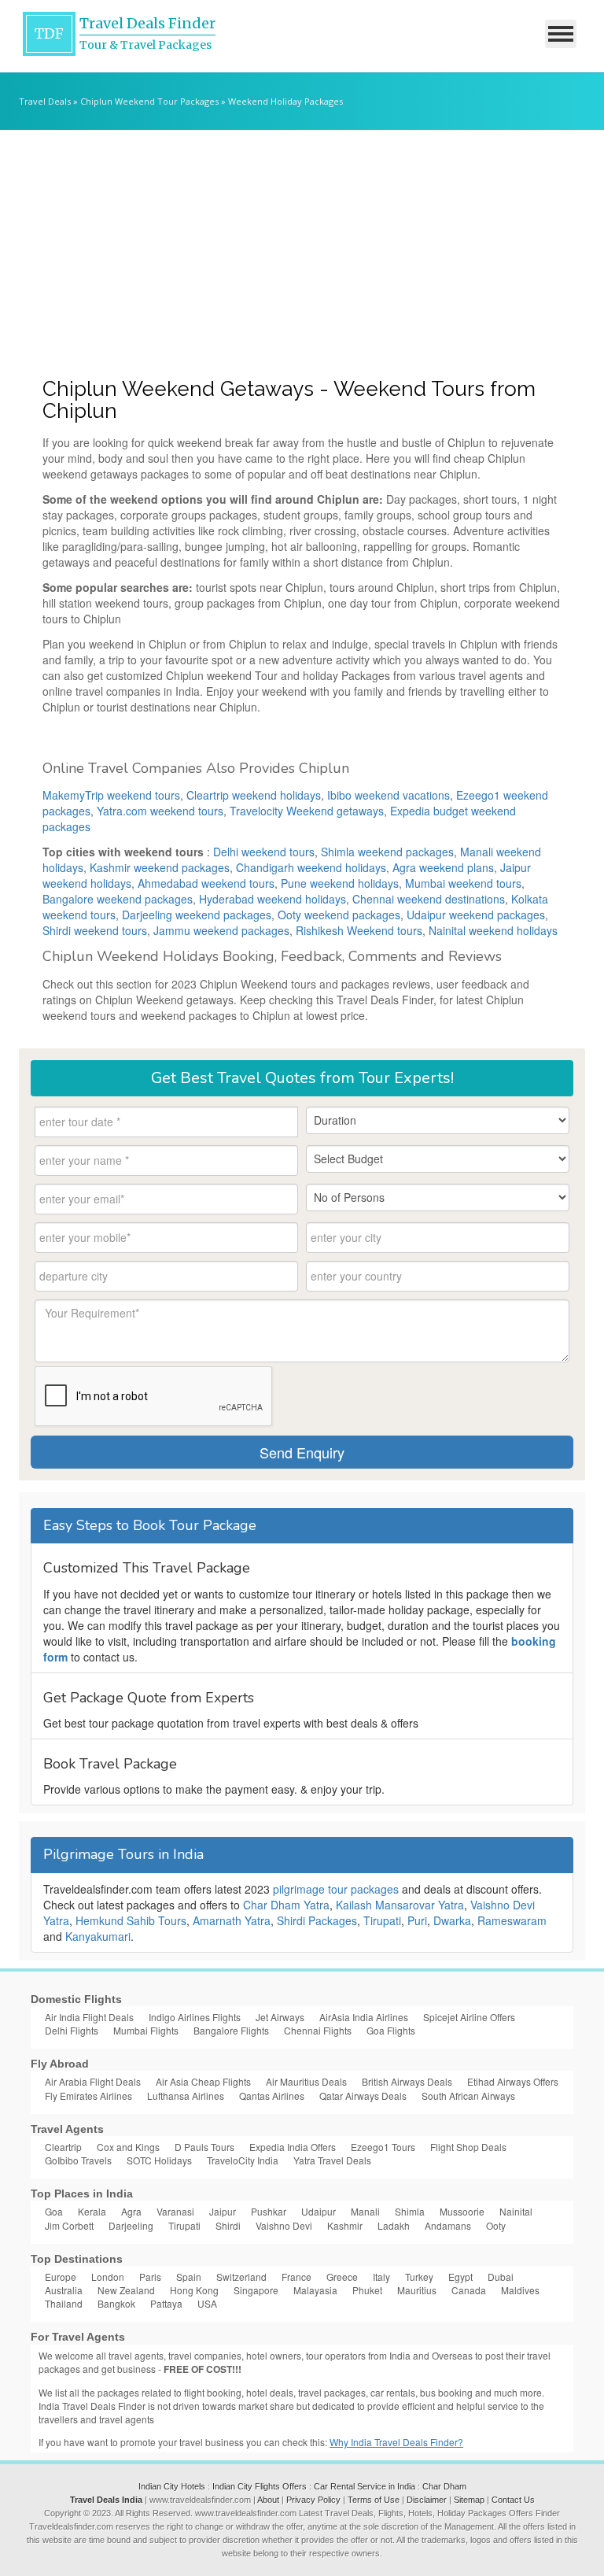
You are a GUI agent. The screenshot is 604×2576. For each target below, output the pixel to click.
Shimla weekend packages (387, 852)
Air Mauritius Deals (306, 2081)
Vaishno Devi (284, 2225)
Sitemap (469, 2500)
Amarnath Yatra (232, 1920)
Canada (469, 2290)
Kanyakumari (98, 1936)
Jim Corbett (69, 2225)
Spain (189, 2277)
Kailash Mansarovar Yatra (400, 1905)
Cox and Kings (128, 2147)
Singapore (256, 2290)
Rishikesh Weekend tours (359, 930)
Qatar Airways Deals (363, 2096)
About (268, 2500)
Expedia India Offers (293, 2147)
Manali (365, 2211)
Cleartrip (63, 2147)
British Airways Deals (407, 2081)
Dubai (501, 2277)
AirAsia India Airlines (364, 2017)
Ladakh (394, 2225)
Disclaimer (427, 2500)
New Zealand (126, 2290)
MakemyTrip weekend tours (111, 795)
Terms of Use (374, 2500)
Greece (342, 2277)
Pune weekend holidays (340, 883)
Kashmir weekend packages (160, 867)
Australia (64, 2290)
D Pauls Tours (204, 2147)
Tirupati (382, 1920)
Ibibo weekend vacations (389, 795)
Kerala (92, 2211)
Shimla (410, 2211)
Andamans (448, 2225)
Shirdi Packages (317, 1920)
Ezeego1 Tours (383, 2147)
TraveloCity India (243, 2160)
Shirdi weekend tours (95, 930)
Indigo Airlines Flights (195, 2017)
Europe (61, 2277)
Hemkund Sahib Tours (131, 1920)
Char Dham (444, 2486)
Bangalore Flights (231, 2030)
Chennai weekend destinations (429, 899)
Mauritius (417, 2290)
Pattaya (166, 2303)
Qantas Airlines (272, 2096)
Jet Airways (280, 2017)
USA (207, 2303)
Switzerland (241, 2277)
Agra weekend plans (443, 867)
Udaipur (319, 2211)
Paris (150, 2277)
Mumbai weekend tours (463, 883)
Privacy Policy (313, 2500)
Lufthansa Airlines (186, 2096)
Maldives (520, 2290)
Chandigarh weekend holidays (311, 867)
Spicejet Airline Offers (469, 2017)
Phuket (367, 2290)
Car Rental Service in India (365, 2486)
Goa (54, 2211)
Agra (131, 2211)
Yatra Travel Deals (332, 2160)
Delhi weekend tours (264, 852)
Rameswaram (512, 1920)
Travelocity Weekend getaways (307, 811)
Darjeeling (131, 2225)
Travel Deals (45, 101)
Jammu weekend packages (221, 930)
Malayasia (315, 2290)
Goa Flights (391, 2030)
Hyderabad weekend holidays (273, 899)
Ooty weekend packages (339, 915)
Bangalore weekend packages (118, 899)
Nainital (516, 2211)
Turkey (419, 2277)
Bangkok (116, 2303)
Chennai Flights (318, 2030)
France (296, 2277)
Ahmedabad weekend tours (206, 883)
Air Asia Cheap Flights (203, 2081)
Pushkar (269, 2211)
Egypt (460, 2277)
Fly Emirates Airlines (88, 2096)
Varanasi (175, 2211)
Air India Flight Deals (89, 2017)
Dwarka (452, 1920)
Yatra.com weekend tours (160, 811)
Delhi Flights (72, 2030)
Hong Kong (194, 2290)
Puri (417, 1920)
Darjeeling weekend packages (197, 915)
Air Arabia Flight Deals (93, 2081)
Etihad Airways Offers (513, 2081)
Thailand (64, 2303)
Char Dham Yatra (286, 1905)
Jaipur (223, 2211)
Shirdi (228, 2225)
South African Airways (468, 2096)
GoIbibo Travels (78, 2160)
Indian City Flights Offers (260, 2486)
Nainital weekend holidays (493, 930)
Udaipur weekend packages (476, 915)
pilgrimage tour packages (336, 1889)
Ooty (496, 2225)
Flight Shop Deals (468, 2147)
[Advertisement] (302, 248)
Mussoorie (462, 2211)
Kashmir (345, 2225)
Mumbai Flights (146, 2030)
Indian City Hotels (172, 2486)
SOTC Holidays (159, 2160)
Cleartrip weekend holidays (254, 795)
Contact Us (513, 2500)
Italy (381, 2277)
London (108, 2277)
